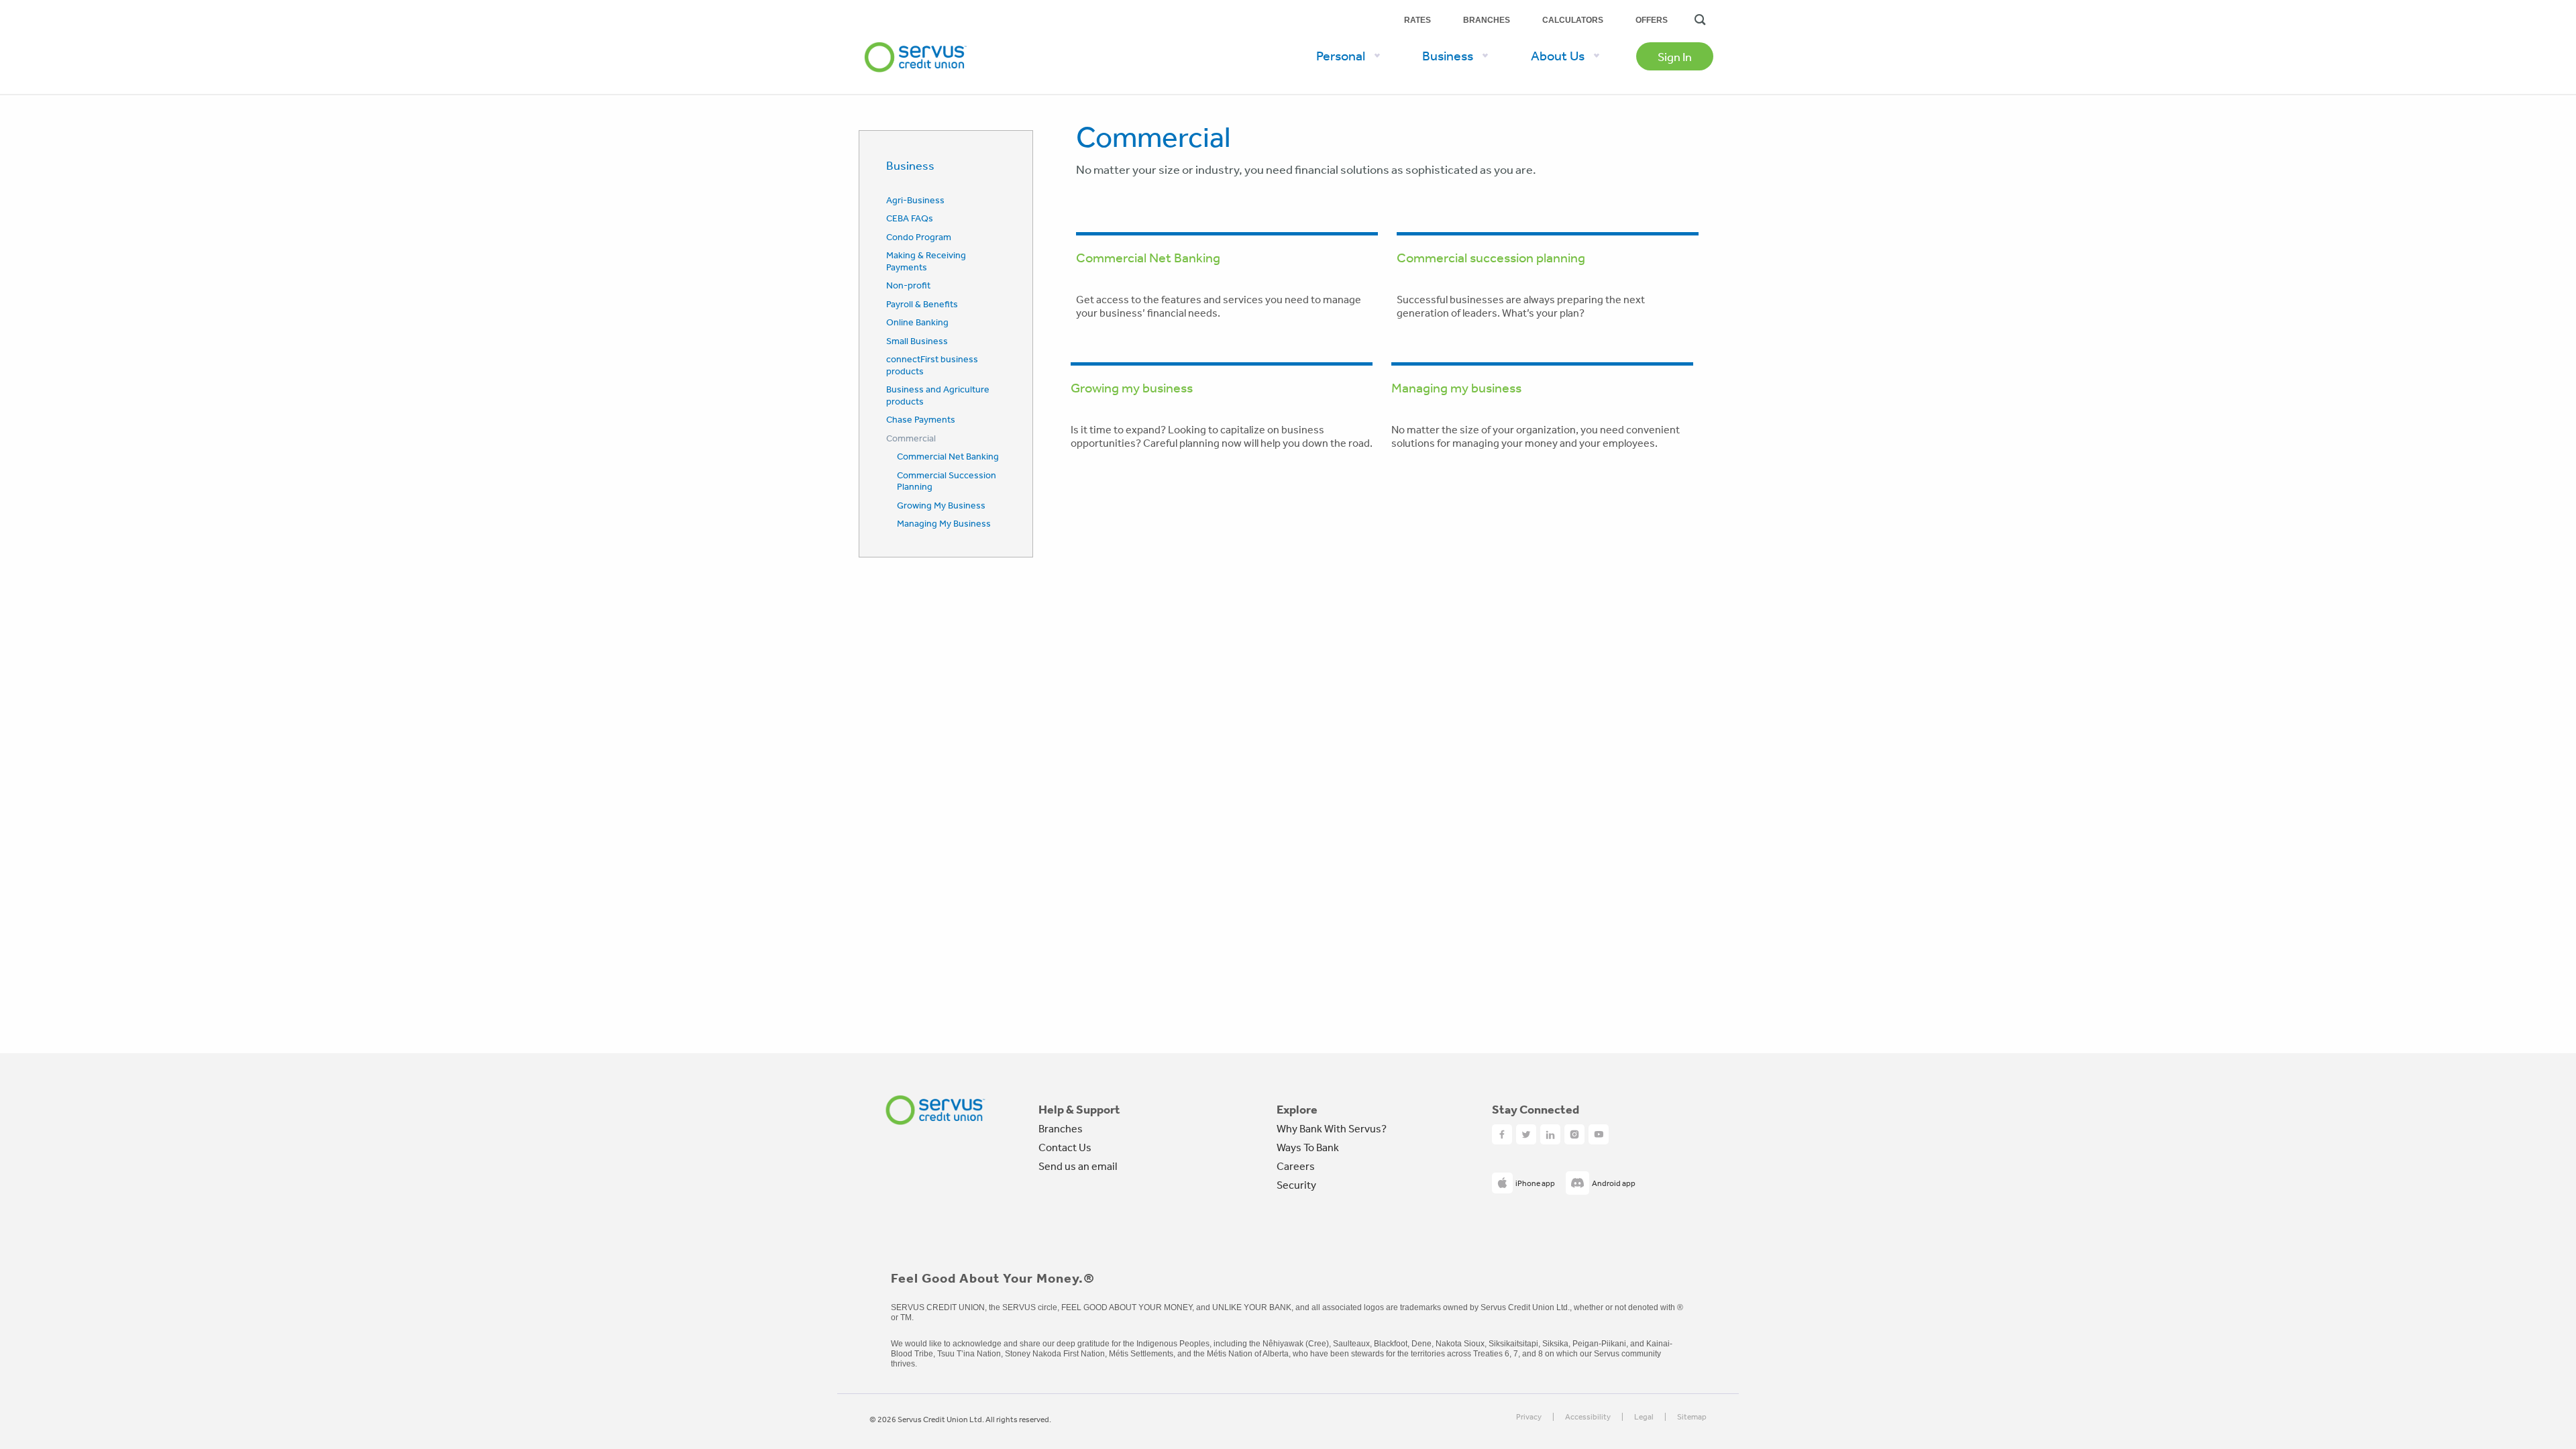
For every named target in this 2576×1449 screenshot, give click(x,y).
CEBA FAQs (910, 218)
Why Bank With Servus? (1332, 1128)
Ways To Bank (1308, 1147)
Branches (1487, 20)
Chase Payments (921, 419)
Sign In (1675, 56)
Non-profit (908, 285)
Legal (1644, 1417)
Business (910, 165)
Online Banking (917, 322)
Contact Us (1065, 1147)
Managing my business (1456, 387)
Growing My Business (941, 505)
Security (1296, 1185)
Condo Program (919, 237)
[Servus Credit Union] (916, 36)
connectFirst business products (932, 365)
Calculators (1573, 20)
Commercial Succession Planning (947, 481)
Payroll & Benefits (922, 304)
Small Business (917, 341)
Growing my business (1132, 387)
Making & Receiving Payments (926, 261)
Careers (1296, 1166)
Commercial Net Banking (948, 456)
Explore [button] (1297, 1110)
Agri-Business (915, 200)
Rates (1417, 20)
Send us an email (1078, 1166)
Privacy (1529, 1417)
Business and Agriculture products (938, 395)
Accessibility (1588, 1417)
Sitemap (1692, 1417)
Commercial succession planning (1491, 257)
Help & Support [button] (1079, 1110)
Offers (1652, 20)
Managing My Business (944, 523)
